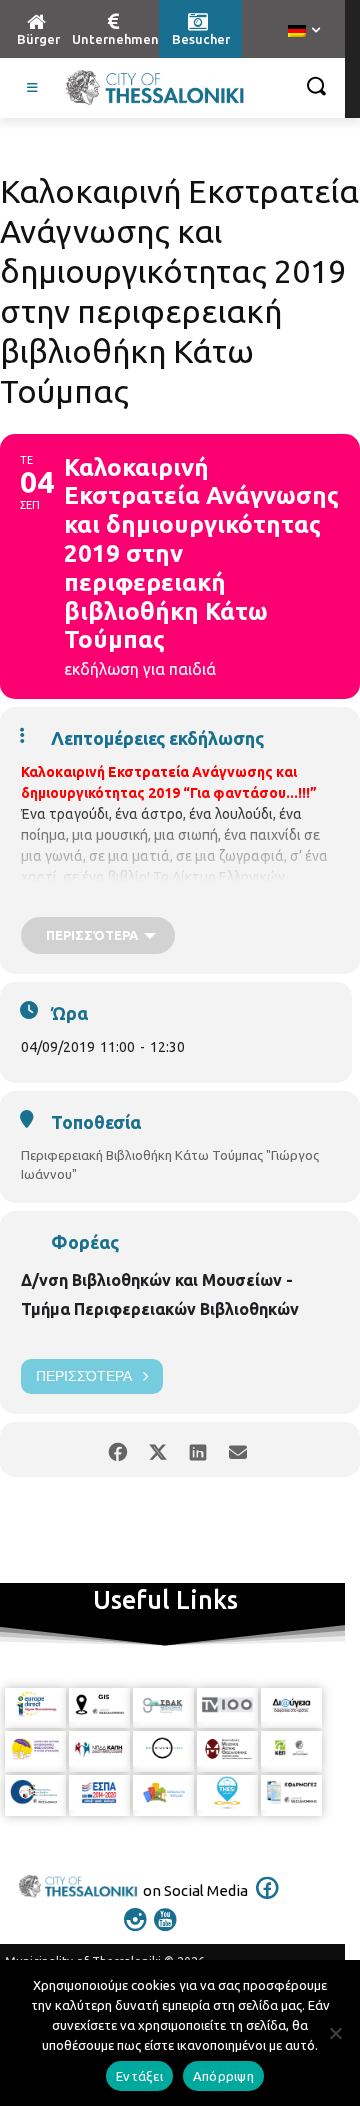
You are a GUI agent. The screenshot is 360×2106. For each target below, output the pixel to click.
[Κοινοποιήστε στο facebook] (117, 1449)
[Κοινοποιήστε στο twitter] (157, 1449)
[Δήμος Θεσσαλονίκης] (155, 88)
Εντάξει (139, 2076)
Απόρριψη (223, 2076)
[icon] (268, 1901)
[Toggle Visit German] (33, 88)
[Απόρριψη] (335, 2033)
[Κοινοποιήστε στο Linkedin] (197, 1449)
